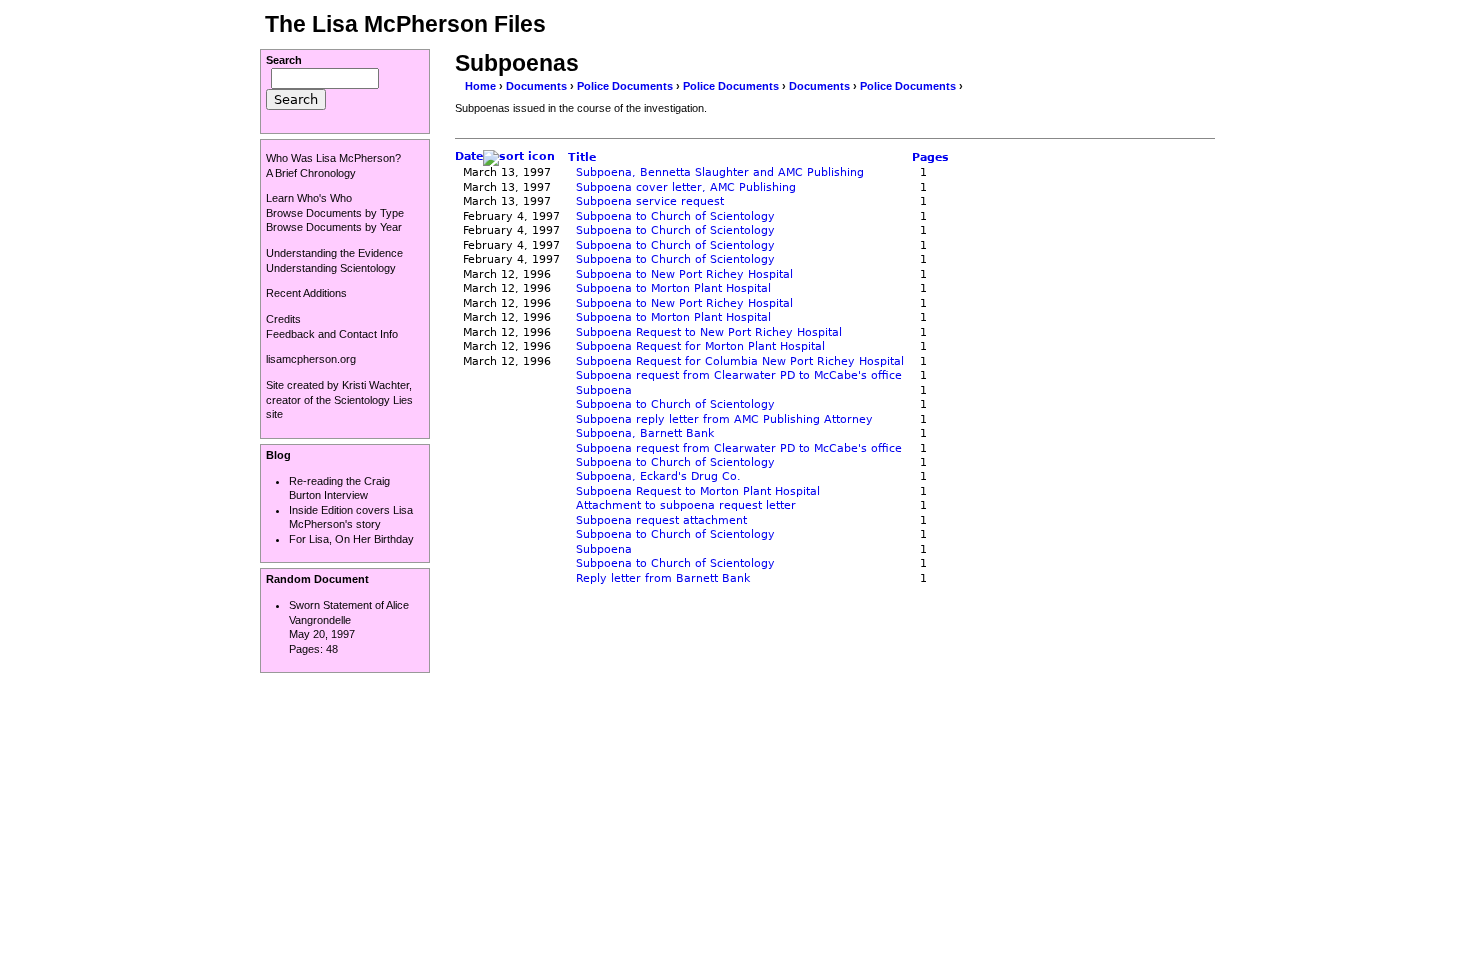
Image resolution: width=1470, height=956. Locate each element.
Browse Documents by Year (334, 227)
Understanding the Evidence (334, 253)
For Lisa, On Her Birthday (351, 539)
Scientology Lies (373, 400)
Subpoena (604, 390)
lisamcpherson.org (311, 359)
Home (480, 86)
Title (582, 157)
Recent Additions (306, 293)
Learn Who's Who (309, 198)
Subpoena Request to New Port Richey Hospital (709, 332)
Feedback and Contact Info (332, 334)
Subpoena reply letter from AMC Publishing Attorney (724, 419)
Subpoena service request (650, 201)
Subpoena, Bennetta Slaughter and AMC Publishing (720, 172)
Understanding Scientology (331, 268)
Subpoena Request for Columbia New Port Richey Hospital (740, 361)
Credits (283, 319)
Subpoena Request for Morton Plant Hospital (700, 346)
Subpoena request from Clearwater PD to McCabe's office (739, 375)
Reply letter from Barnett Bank (663, 578)
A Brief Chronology (311, 173)
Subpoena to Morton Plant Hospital (673, 288)
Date (469, 156)
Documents (536, 86)
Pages (930, 157)
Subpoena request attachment (661, 520)
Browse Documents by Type (335, 213)
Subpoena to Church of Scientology (675, 216)
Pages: (307, 649)
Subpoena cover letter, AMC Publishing (686, 187)
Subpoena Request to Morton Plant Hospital (698, 491)
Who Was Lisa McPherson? (333, 158)
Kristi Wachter (375, 385)
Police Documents (625, 86)
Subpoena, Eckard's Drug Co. (658, 476)
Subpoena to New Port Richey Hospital (684, 274)
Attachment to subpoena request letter (686, 505)
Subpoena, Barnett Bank (645, 433)
